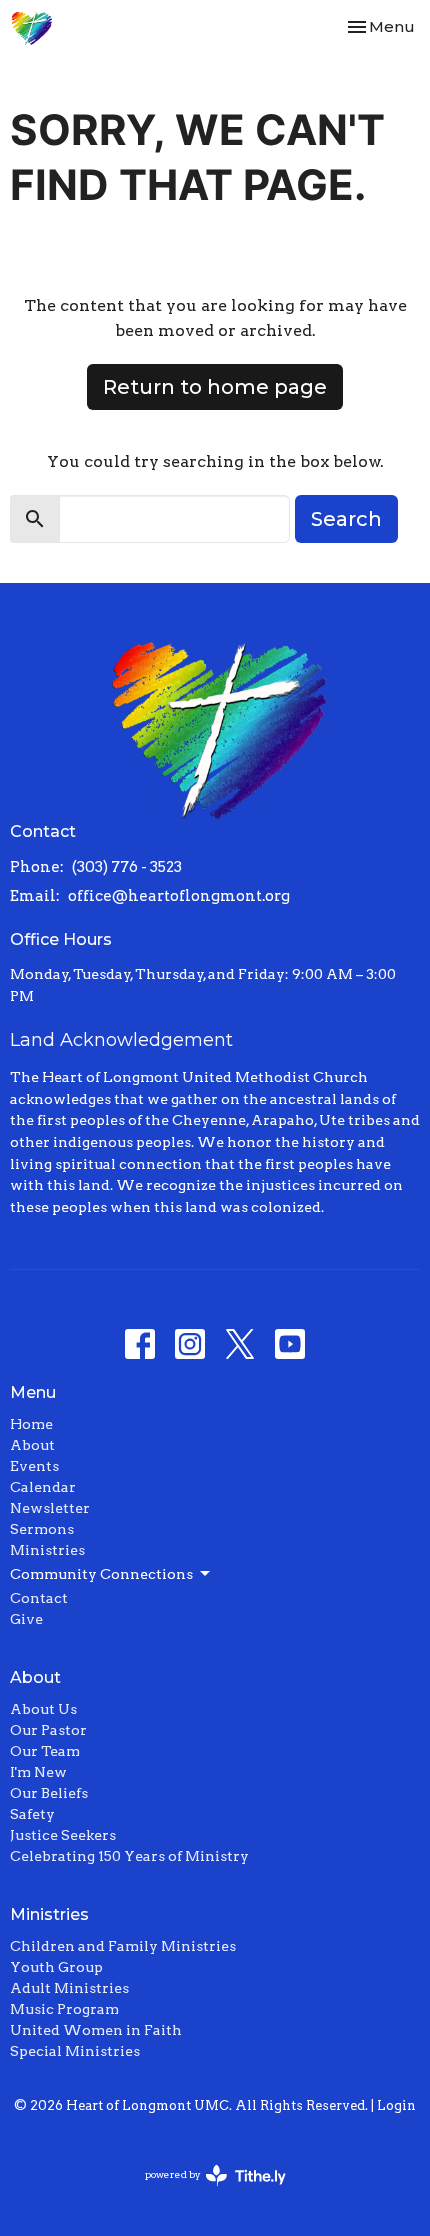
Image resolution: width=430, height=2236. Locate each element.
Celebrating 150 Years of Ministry (129, 1856)
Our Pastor (48, 1730)
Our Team (45, 1751)
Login (396, 2105)
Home (31, 1424)
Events (34, 1466)
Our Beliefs (49, 1793)
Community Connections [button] (101, 1574)
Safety (32, 1814)
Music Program (64, 2009)
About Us (43, 1709)
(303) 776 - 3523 (127, 867)
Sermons (42, 1529)
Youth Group (56, 1967)
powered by (205, 2191)
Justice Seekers (63, 1835)
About (32, 1445)
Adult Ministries (69, 1988)
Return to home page (215, 387)
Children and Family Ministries (123, 1946)
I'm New (38, 1772)
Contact (39, 1598)
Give (26, 1619)
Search (346, 519)
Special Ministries (75, 2051)
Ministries (47, 1550)
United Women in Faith (96, 2030)
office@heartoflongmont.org (179, 896)
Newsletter (50, 1508)
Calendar (43, 1487)
